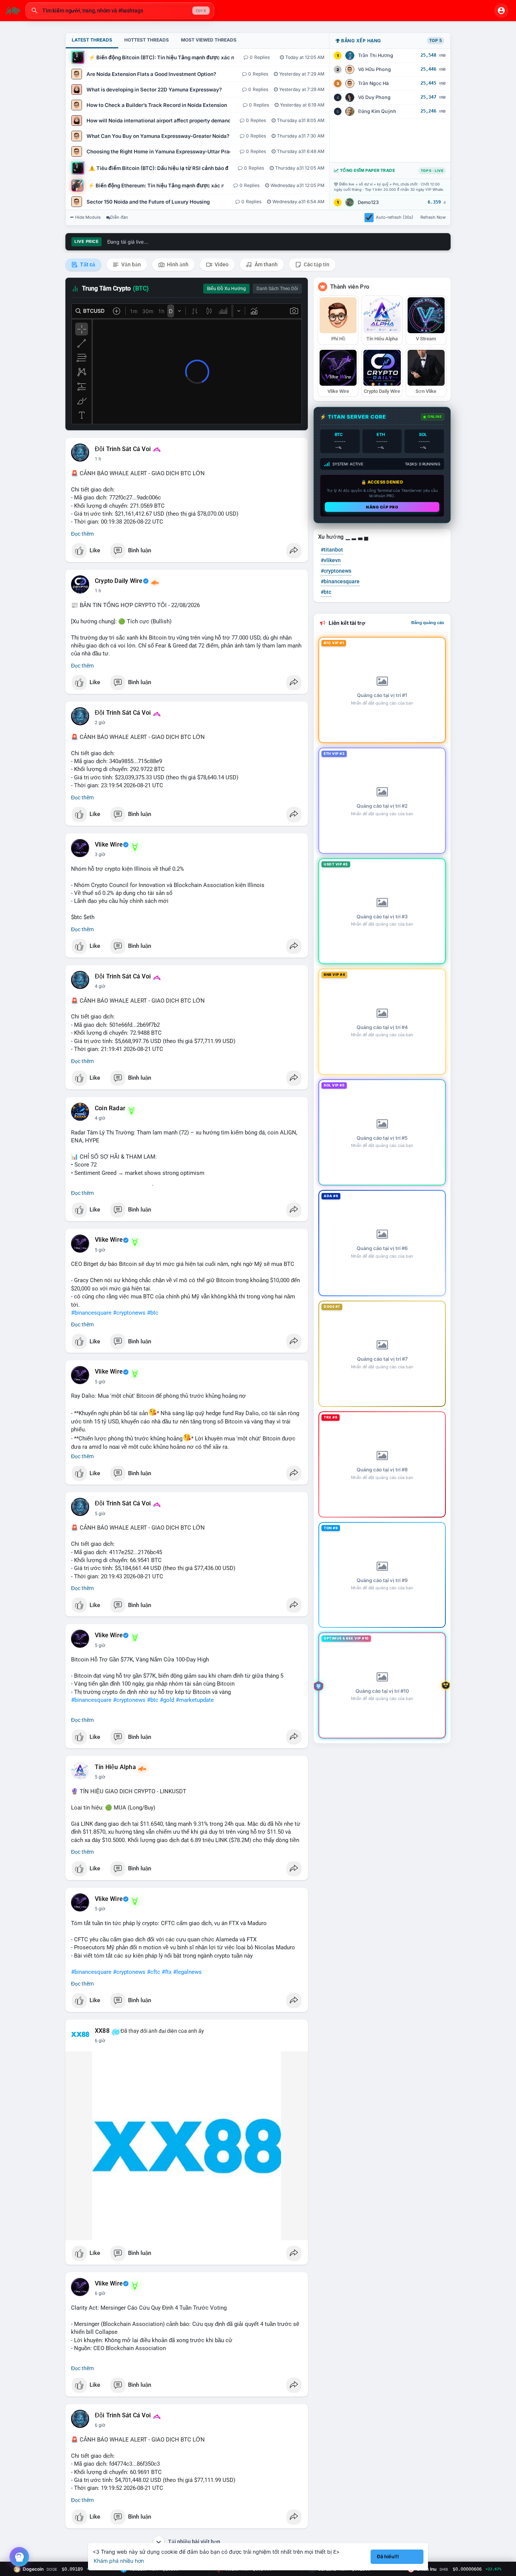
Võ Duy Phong (374, 97)
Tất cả (87, 264)
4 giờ (100, 986)
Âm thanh (266, 264)
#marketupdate (195, 1700)
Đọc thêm (82, 534)
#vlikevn (331, 560)
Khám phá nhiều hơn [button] (119, 2561)
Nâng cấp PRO (382, 507)
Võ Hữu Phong (375, 69)
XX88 (102, 2031)
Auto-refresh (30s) (395, 217)
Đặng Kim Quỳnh (377, 111)
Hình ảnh (177, 264)
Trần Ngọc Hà (373, 83)
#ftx (167, 1972)
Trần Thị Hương (376, 55)
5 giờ (100, 1250)
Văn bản (131, 264)
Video (221, 264)
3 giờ (100, 855)
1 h (98, 459)
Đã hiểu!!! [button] (388, 2557)
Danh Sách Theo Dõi (277, 289)
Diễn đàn (119, 217)
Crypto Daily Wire (119, 581)
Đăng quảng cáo (428, 623)
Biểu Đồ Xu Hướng (226, 289)
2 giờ (100, 723)
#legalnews (187, 1972)
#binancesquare (91, 1313)
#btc (153, 1313)
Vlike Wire (109, 845)
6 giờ (100, 2041)
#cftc (154, 1972)
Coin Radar (110, 1108)
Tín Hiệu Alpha (115, 1767)
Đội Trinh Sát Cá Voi (123, 449)
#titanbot (332, 550)
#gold (167, 1700)
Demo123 (368, 202)
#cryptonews (129, 1313)
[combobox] (120, 11)
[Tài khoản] (501, 11)
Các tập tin (316, 264)
